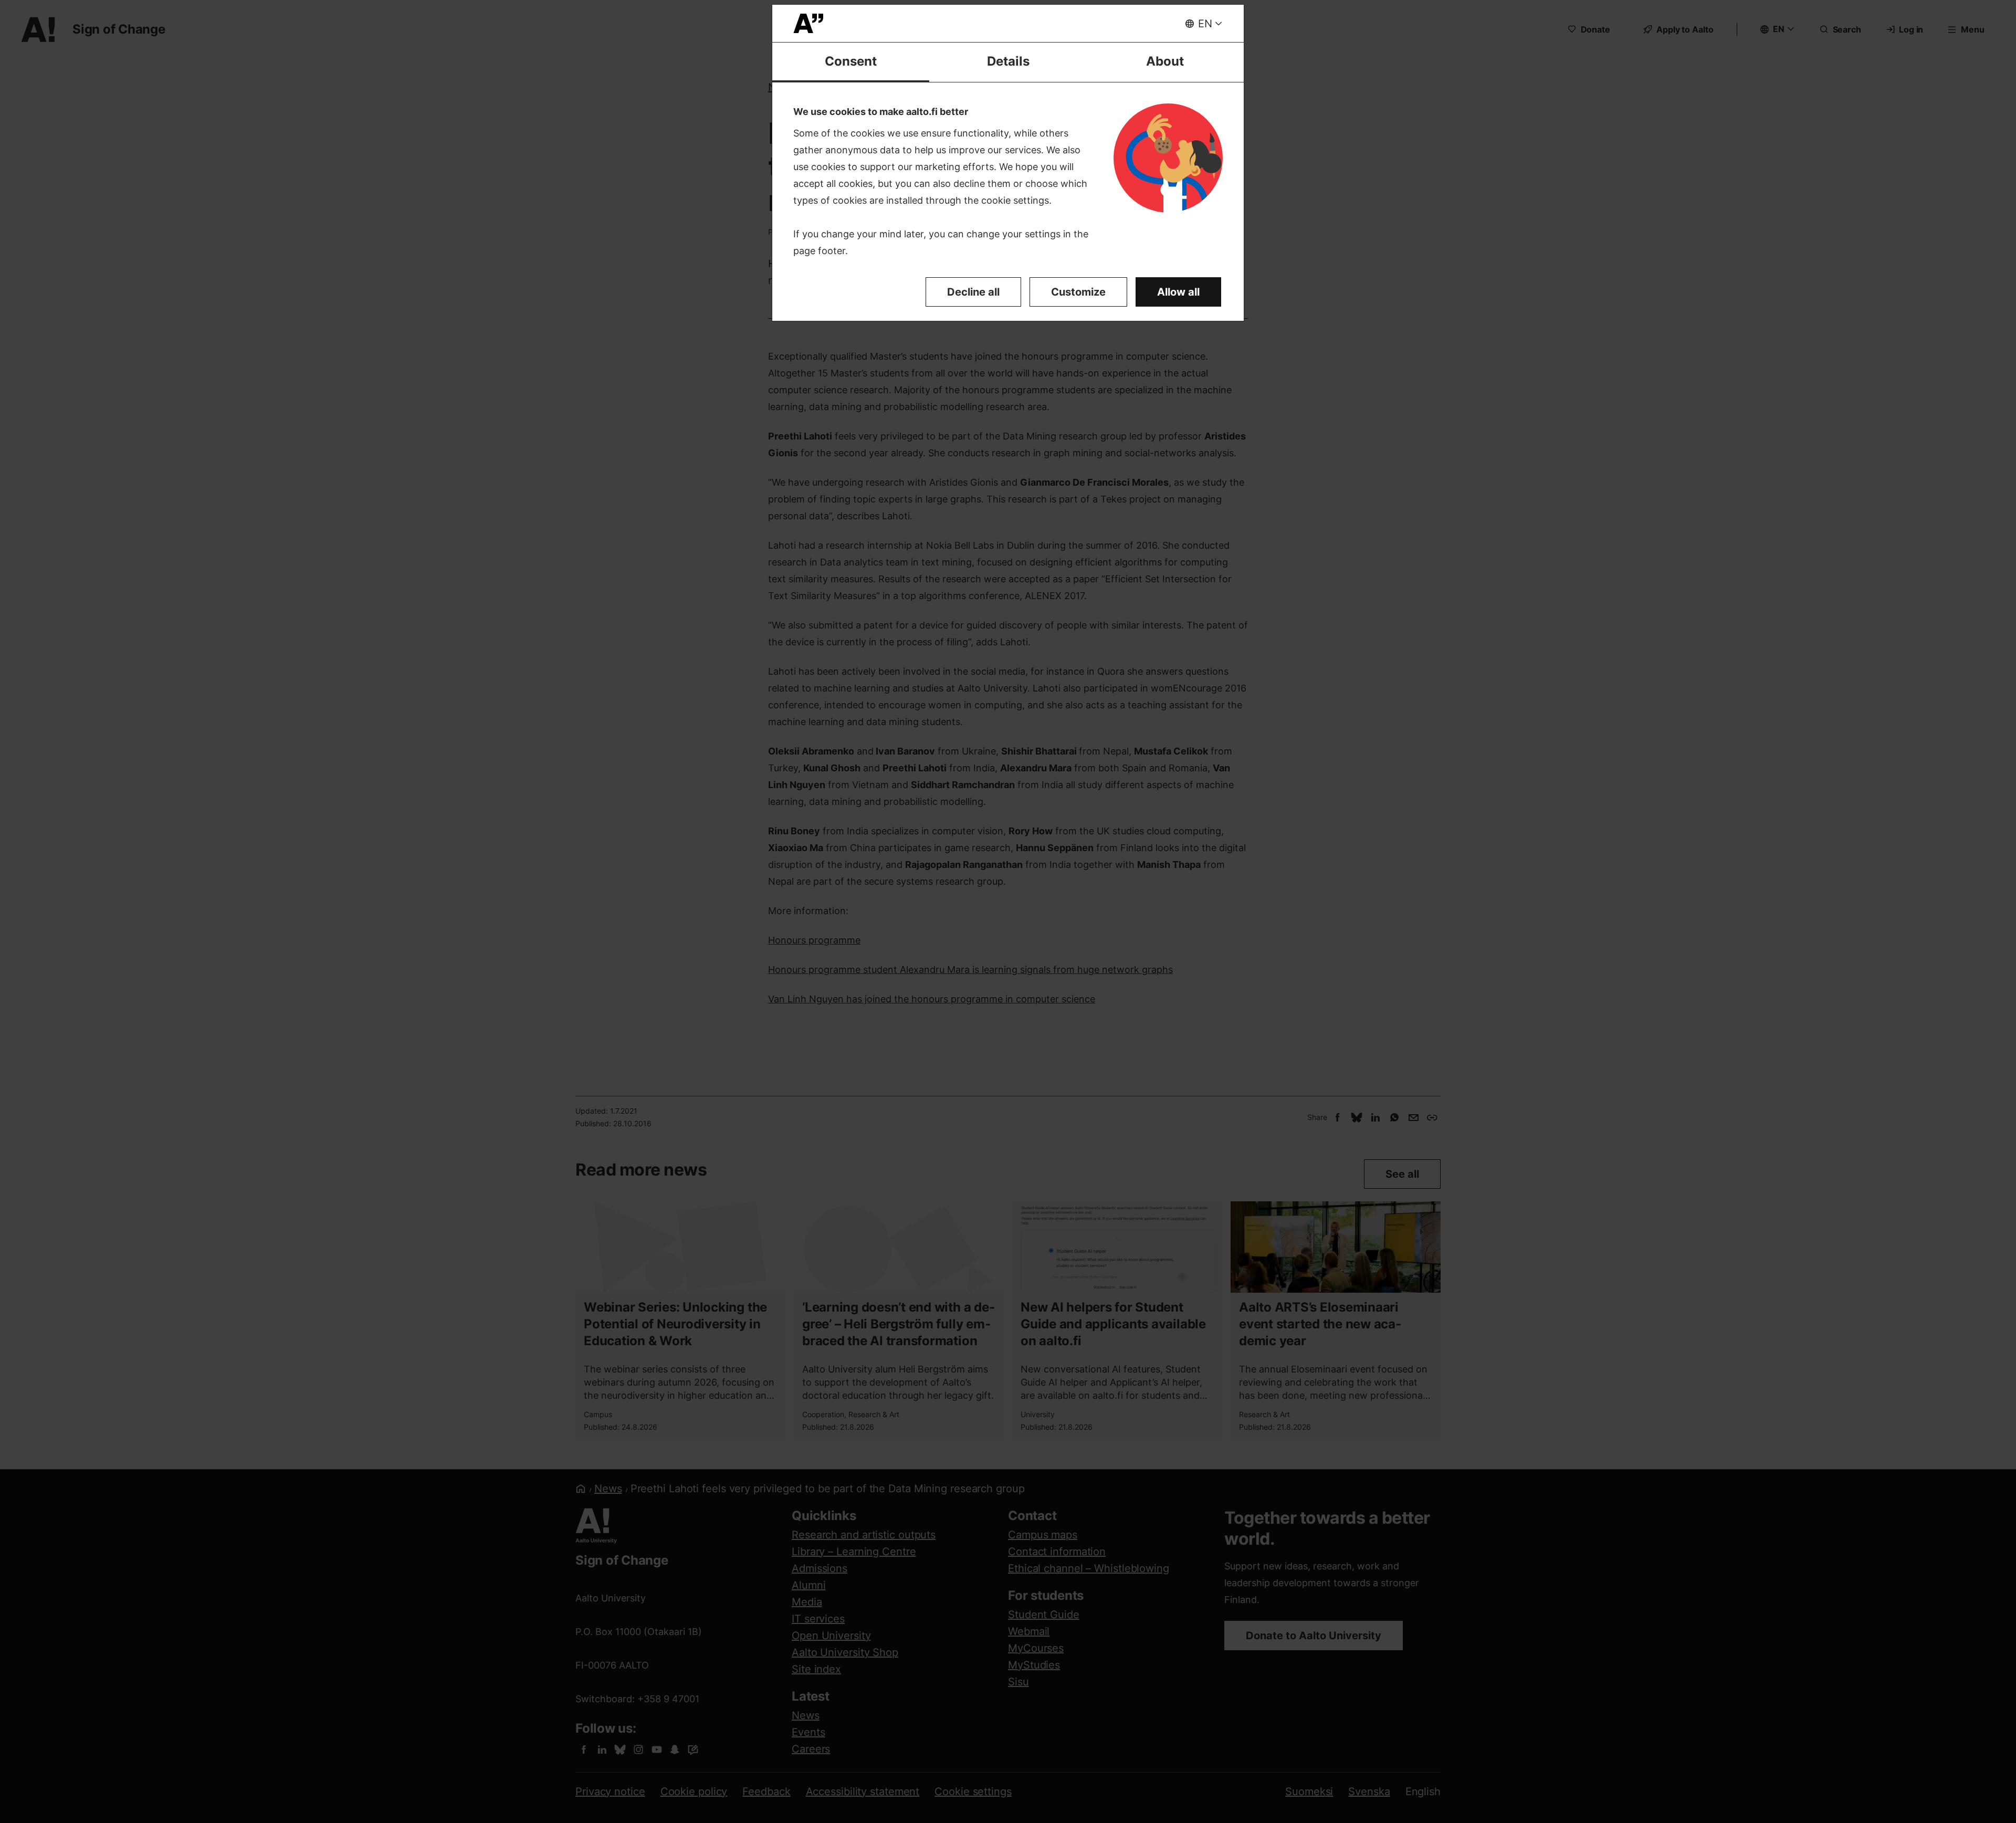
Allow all (1178, 292)
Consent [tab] (851, 61)
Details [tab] (1008, 61)
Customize (1078, 292)
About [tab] (1165, 61)
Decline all (973, 292)
